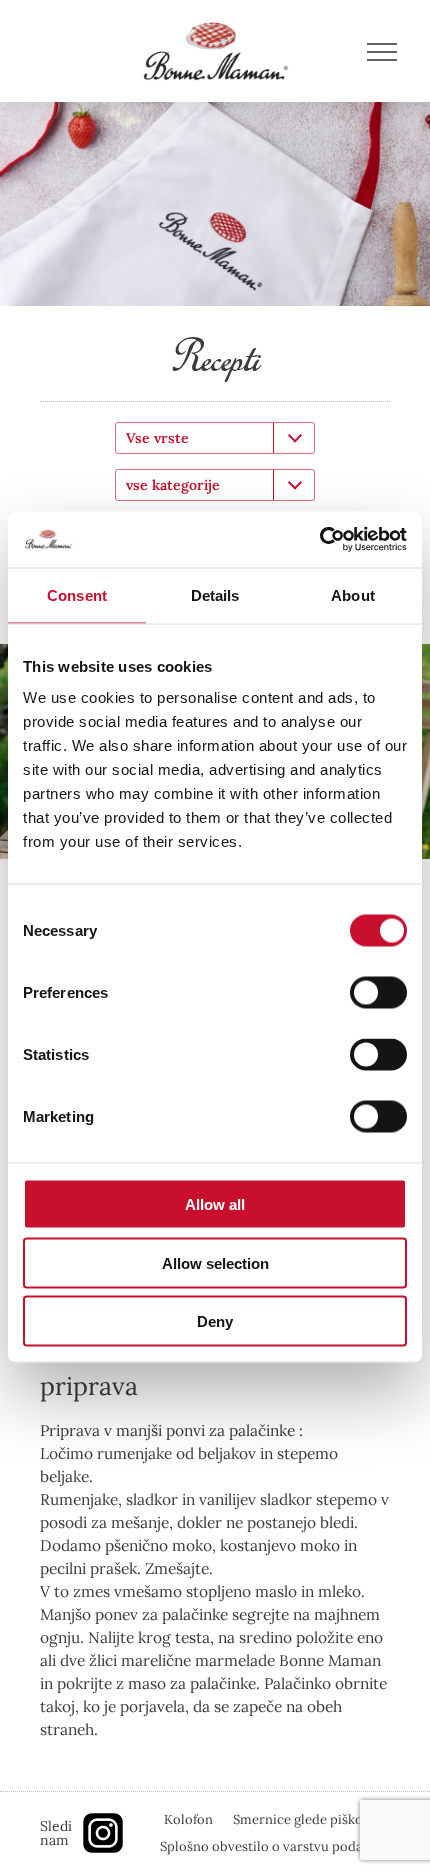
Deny (215, 1321)
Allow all (215, 1204)
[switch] (378, 993)
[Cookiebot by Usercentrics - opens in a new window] (319, 540)
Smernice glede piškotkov (311, 1819)
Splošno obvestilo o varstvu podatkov (275, 1846)
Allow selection (215, 1262)
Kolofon (188, 1819)
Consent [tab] (77, 594)
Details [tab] (215, 594)
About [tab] (353, 594)
